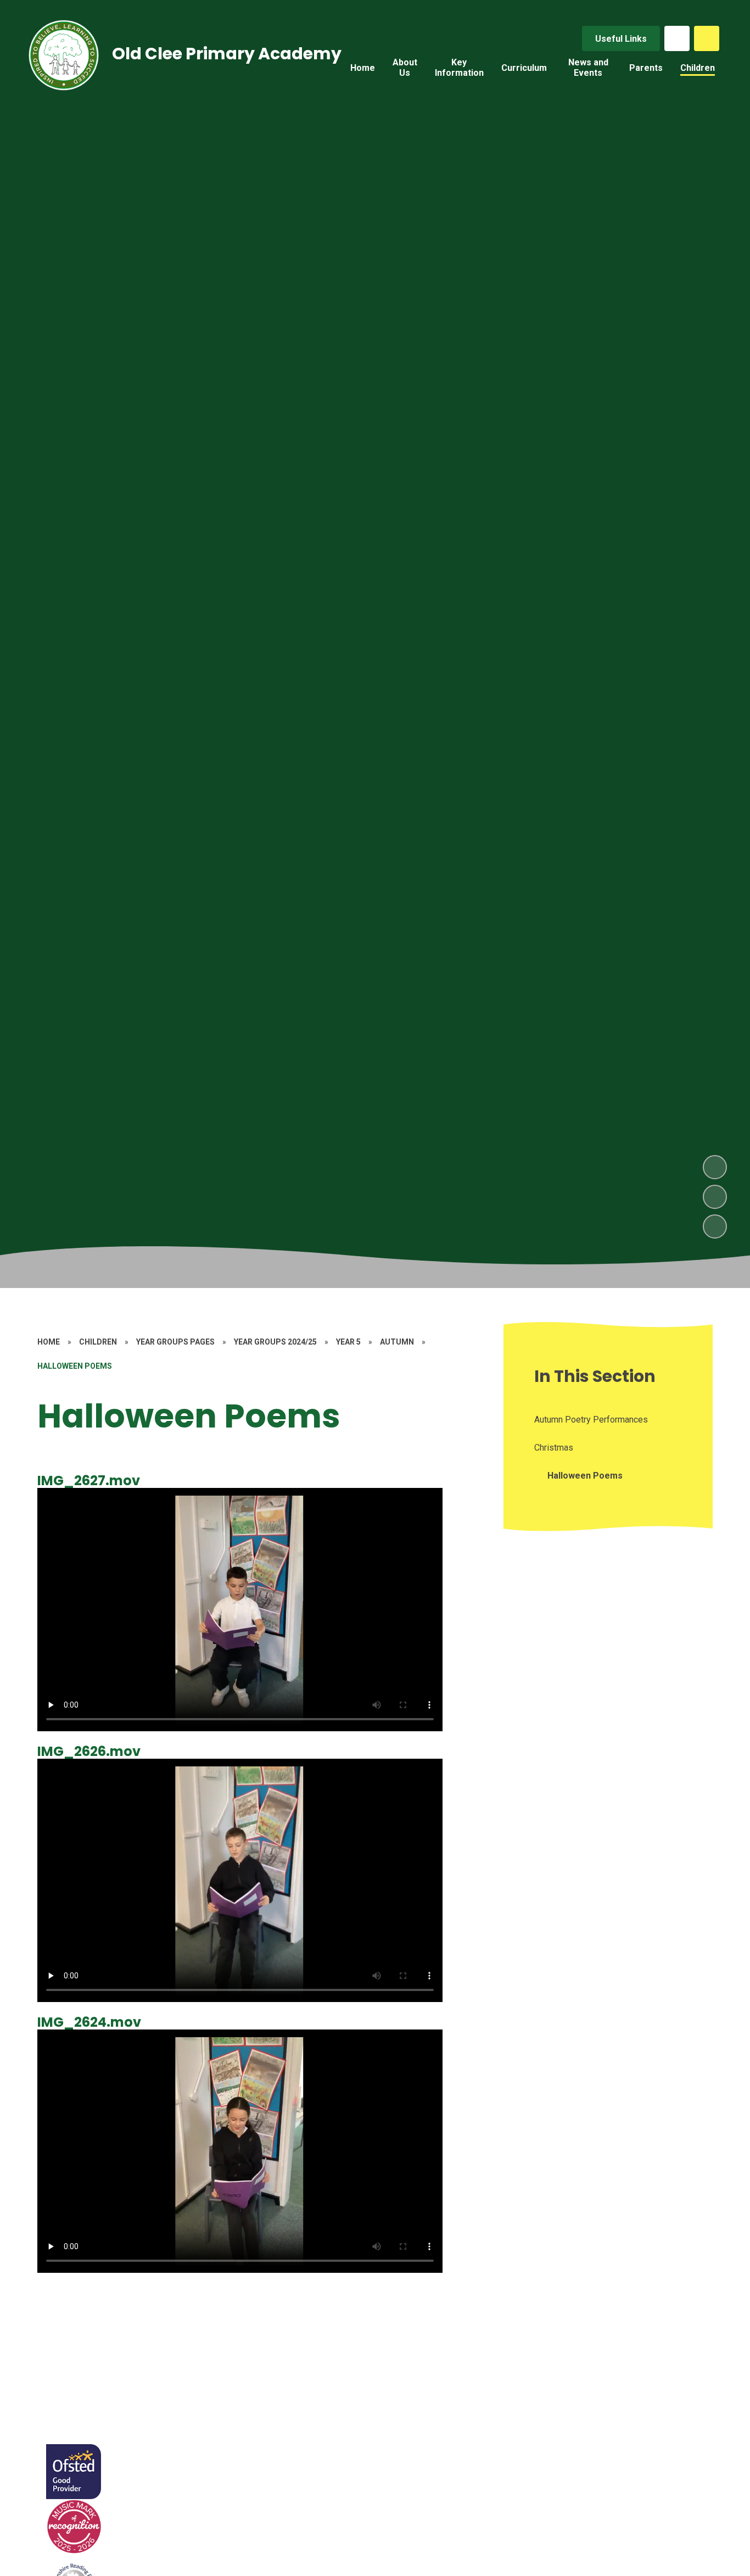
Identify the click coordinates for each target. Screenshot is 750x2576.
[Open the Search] (707, 38)
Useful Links (621, 39)
